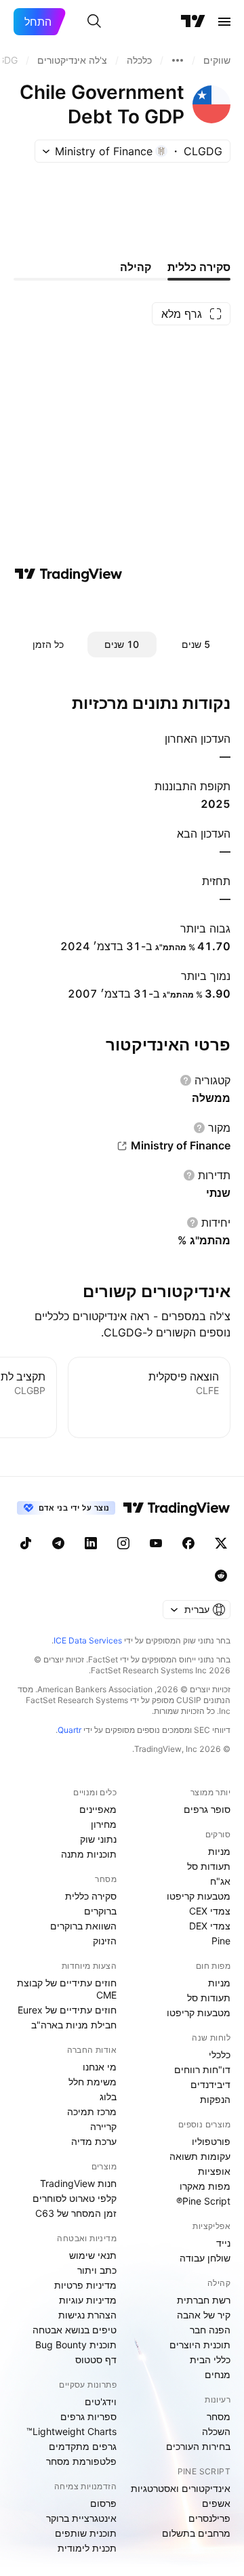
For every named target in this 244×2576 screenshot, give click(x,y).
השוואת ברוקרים (83, 1926)
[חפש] (94, 22)
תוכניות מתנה (89, 1854)
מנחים (218, 2374)
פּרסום (103, 2503)
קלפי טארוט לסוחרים (75, 2198)
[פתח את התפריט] (224, 22)
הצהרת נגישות (87, 2315)
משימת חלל (93, 2082)
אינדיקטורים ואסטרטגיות (181, 2488)
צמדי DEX (210, 1926)
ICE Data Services (88, 1640)
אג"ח (220, 1881)
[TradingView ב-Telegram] (58, 1543)
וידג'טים (101, 2401)
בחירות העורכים (198, 2446)
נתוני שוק (98, 1839)
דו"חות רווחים (202, 2069)
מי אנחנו (100, 2067)
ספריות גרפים (88, 2416)
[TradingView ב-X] (221, 1543)
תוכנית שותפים (86, 2533)
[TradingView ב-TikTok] (26, 1543)
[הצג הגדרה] (186, 1080)
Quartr (69, 1730)
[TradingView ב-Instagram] (123, 1543)
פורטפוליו (211, 2141)
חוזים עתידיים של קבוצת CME (67, 1989)
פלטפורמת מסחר (81, 2461)
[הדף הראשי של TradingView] (193, 22)
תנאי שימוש (93, 2255)
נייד (223, 2243)
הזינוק (105, 1941)
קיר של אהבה (204, 2315)
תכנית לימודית (87, 2548)
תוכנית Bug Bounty (76, 2345)
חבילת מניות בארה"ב (74, 2025)
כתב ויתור (97, 2270)
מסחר (219, 2416)
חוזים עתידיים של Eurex (67, 2010)
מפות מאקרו (205, 2186)
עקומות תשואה (200, 2156)
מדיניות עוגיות (88, 2300)
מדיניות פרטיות (85, 2285)
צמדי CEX (210, 1911)
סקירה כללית (91, 1896)
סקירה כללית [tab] (199, 267)
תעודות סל (209, 1866)
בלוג (108, 2097)
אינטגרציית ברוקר (81, 2518)
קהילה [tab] (136, 267)
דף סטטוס (96, 2359)
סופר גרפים (207, 1809)
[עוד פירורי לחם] (178, 60)
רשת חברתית (204, 2300)
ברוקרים (100, 1911)
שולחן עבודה (205, 2258)
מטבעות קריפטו (199, 1896)
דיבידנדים (210, 2084)
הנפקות (215, 2099)
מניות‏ (219, 1851)
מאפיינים (98, 1809)
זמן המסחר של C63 (76, 2213)
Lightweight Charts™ (72, 2431)
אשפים (216, 2503)
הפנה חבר (210, 2330)
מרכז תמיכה (92, 2111)
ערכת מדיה (94, 2141)
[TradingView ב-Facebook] (188, 1543)
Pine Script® (203, 2201)
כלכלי (220, 2054)
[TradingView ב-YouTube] (156, 1543)
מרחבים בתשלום (196, 2533)
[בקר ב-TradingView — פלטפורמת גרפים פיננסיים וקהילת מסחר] (68, 574)
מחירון (104, 1824)
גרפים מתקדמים (83, 2446)
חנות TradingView (78, 2183)
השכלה (216, 2431)
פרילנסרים (209, 2518)
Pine (221, 1941)
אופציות (214, 2171)
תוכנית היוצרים (200, 2345)
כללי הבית (210, 2359)
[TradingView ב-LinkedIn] (91, 1543)
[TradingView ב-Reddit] (221, 1576)
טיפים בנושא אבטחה (75, 2330)
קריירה (103, 2126)
